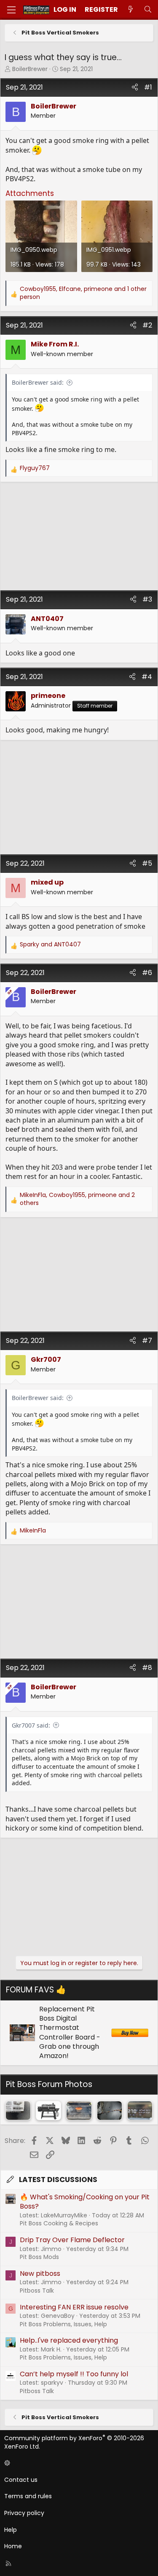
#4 (147, 677)
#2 (147, 325)
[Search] (148, 10)
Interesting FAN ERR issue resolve (74, 2307)
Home (13, 2546)
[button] (78, 2463)
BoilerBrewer (30, 69)
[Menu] (11, 10)
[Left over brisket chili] (79, 2110)
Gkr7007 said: (31, 1725)
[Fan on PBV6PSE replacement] (110, 2110)
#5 (147, 863)
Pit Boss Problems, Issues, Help (63, 2324)
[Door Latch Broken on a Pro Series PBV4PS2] (18, 2110)
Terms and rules (28, 2496)
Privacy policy (24, 2513)
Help (11, 2530)
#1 (148, 87)
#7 (147, 1341)
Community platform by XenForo (74, 2442)
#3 (147, 599)
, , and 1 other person (83, 293)
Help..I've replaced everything (69, 2340)
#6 (147, 973)
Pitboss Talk (37, 2291)
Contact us (21, 2480)
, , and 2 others (77, 1199)
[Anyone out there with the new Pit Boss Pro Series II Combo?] (48, 2110)
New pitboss (40, 2273)
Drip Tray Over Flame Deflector (72, 2240)
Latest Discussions (58, 2180)
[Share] (135, 87)
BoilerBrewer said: (38, 382)
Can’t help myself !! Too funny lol (74, 2374)
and (50, 945)
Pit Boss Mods (39, 2257)
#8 (147, 1668)
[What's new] (131, 10)
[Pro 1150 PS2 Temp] (140, 2110)
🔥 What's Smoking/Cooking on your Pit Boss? (85, 2202)
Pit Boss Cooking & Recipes (59, 2223)
